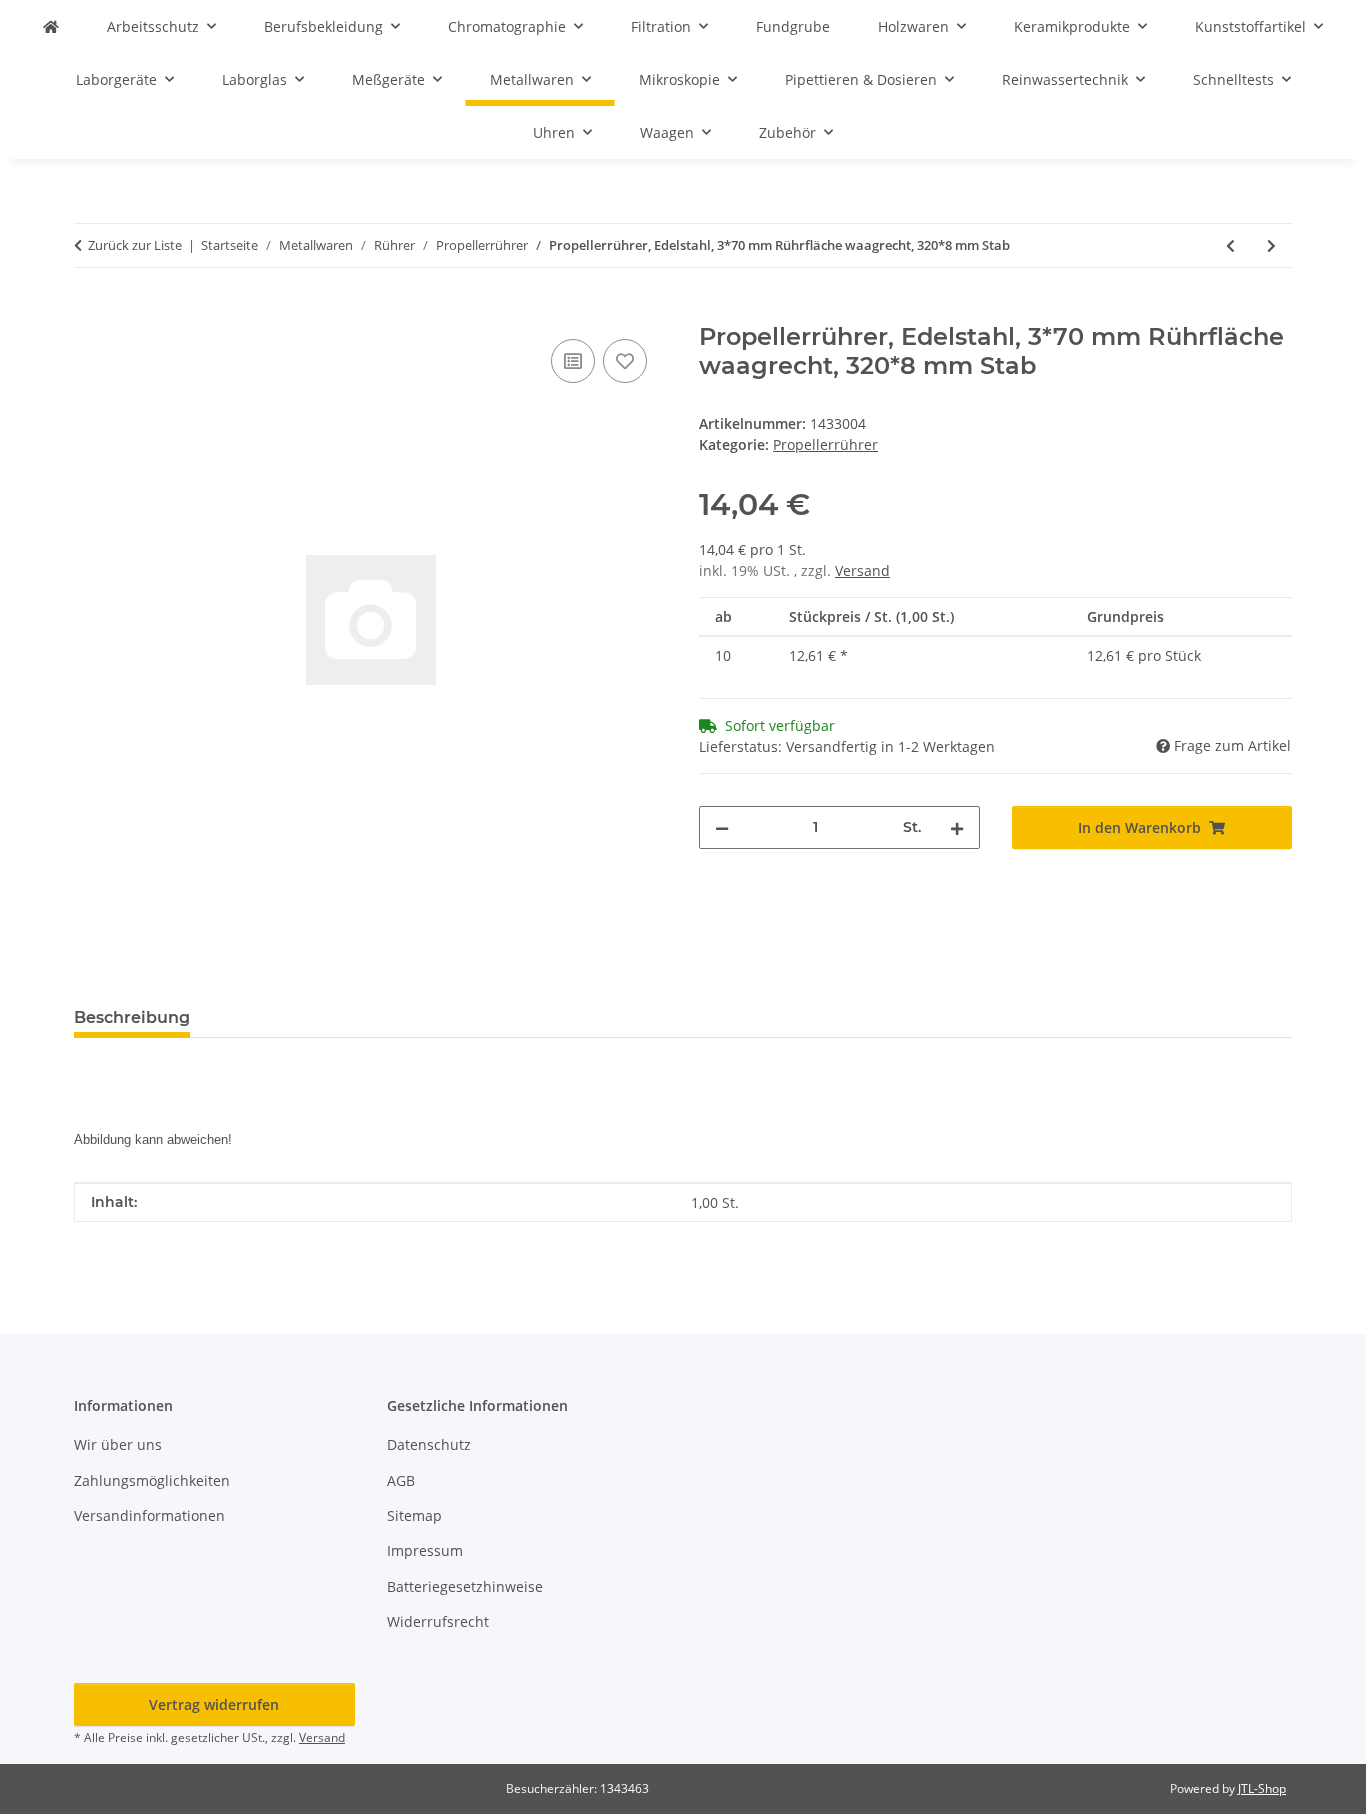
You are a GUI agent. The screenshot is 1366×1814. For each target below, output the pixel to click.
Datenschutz (429, 1444)
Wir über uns (118, 1444)
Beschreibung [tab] (132, 1017)
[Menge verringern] (722, 827)
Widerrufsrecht (438, 1621)
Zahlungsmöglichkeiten (152, 1480)
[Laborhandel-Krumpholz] (51, 26)
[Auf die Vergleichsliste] (573, 361)
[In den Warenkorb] (90, 312)
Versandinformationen (149, 1515)
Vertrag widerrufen (214, 1704)
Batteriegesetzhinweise (465, 1586)
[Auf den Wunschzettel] (625, 361)
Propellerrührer (825, 444)
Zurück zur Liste (135, 245)
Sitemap (414, 1515)
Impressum (425, 1550)
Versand (862, 570)
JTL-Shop (1262, 1788)
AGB (401, 1480)
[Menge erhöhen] (957, 827)
